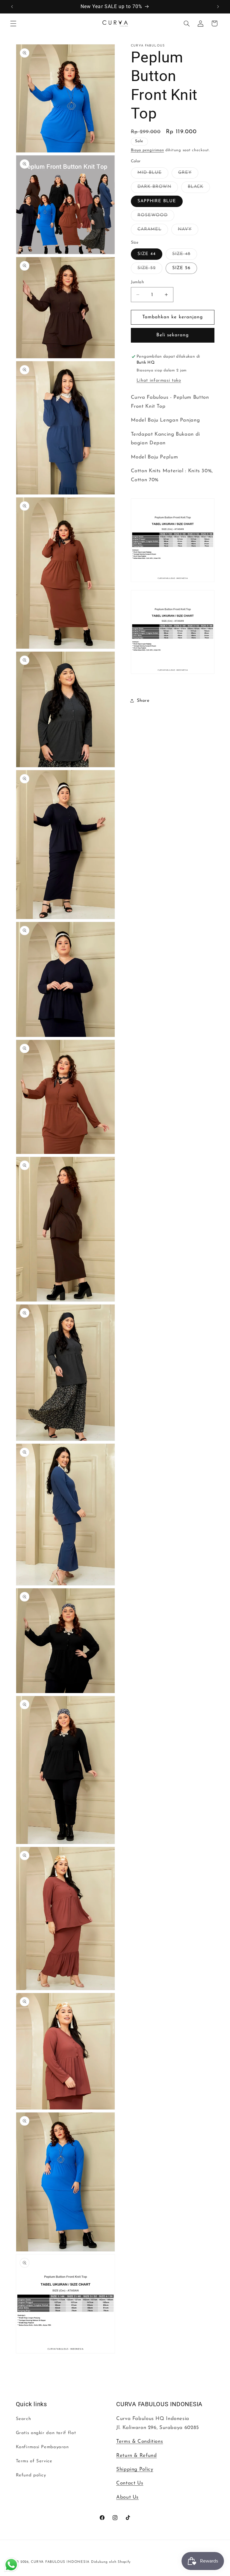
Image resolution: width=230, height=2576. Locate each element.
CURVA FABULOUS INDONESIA (60, 2562)
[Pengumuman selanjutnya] (218, 7)
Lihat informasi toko (159, 381)
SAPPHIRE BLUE (157, 201)
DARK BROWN (158, 188)
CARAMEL (153, 231)
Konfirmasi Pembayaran (42, 2447)
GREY (188, 174)
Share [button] (143, 701)
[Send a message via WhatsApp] (11, 2565)
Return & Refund (136, 2456)
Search (24, 2419)
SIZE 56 (181, 268)
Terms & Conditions (140, 2441)
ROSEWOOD (156, 217)
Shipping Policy (135, 2469)
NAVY (188, 231)
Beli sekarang (173, 335)
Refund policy (31, 2475)
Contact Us (130, 2483)
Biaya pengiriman (147, 150)
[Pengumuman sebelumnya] (12, 7)
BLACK (199, 188)
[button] (13, 23)
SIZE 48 (185, 256)
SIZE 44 (147, 254)
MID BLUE (153, 174)
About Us (127, 2497)
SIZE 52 (150, 270)
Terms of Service (34, 2461)
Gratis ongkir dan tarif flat (46, 2433)
